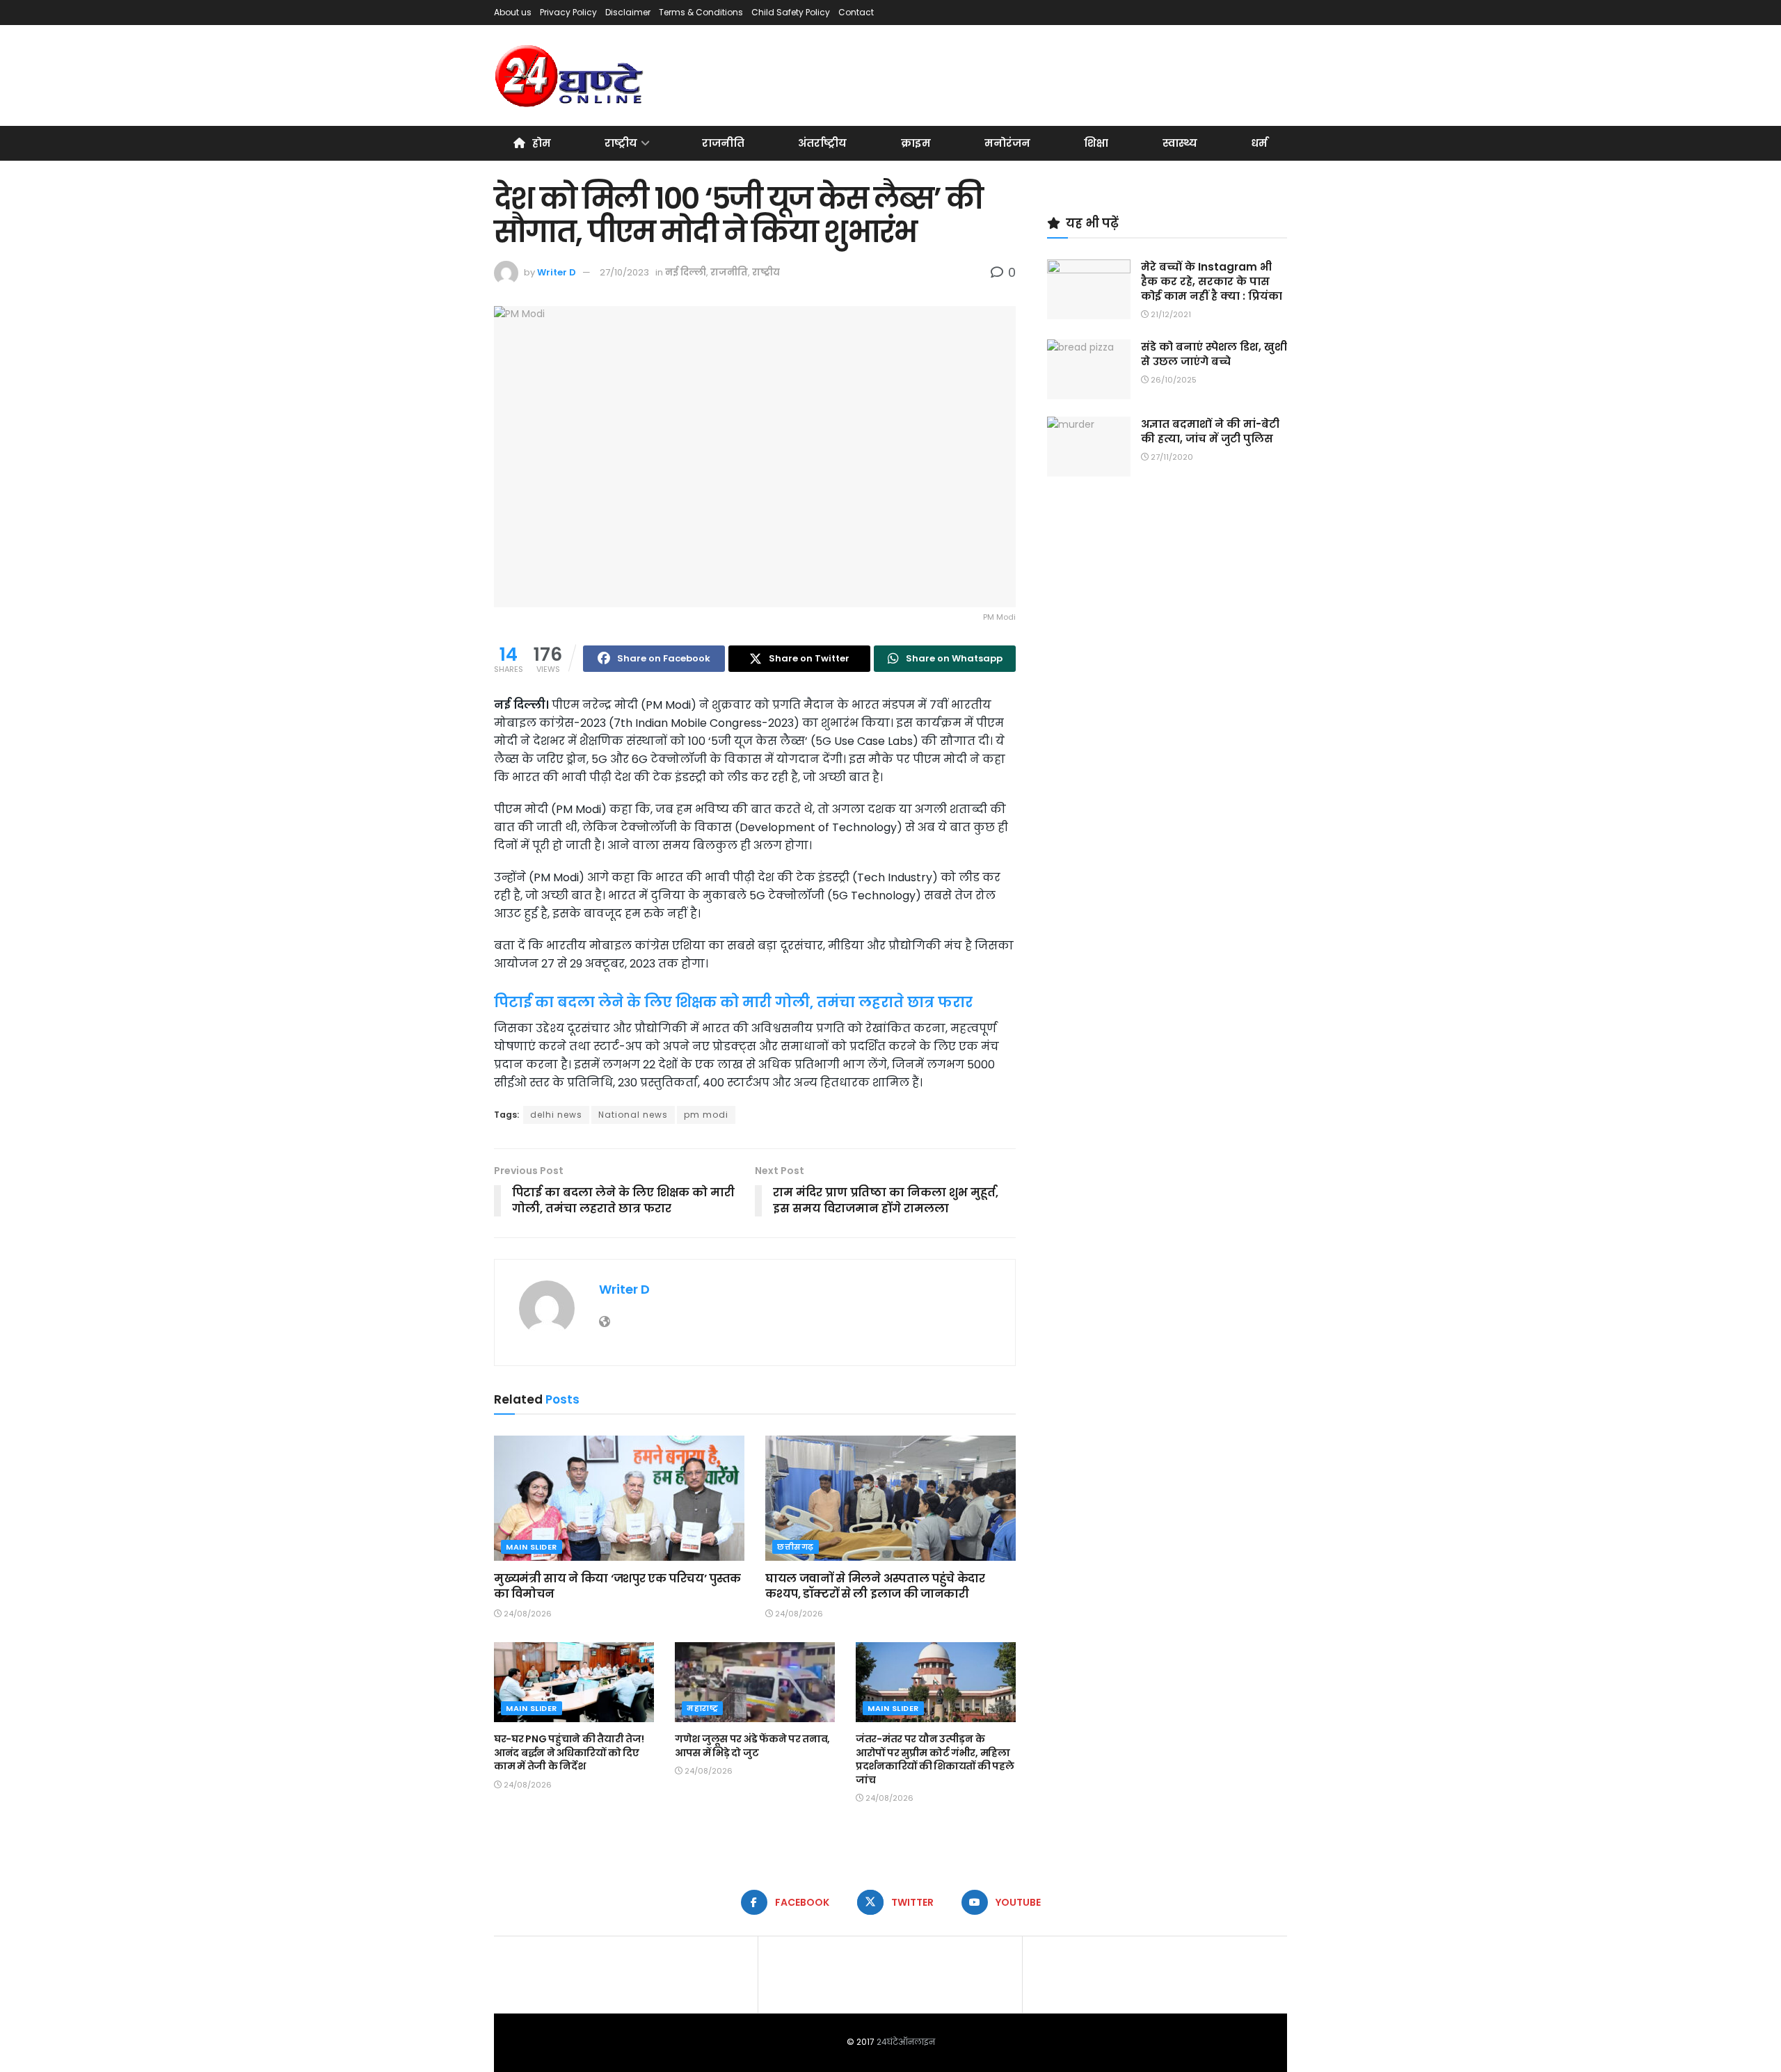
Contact (856, 12)
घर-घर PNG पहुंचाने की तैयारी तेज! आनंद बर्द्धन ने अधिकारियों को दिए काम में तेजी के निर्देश (569, 1752)
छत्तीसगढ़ (796, 1547)
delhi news (556, 1115)
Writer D (557, 272)
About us (513, 12)
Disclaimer (628, 12)
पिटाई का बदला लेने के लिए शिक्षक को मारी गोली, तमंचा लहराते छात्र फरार (733, 1002)
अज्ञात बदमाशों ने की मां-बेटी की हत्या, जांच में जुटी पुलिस (1210, 431)
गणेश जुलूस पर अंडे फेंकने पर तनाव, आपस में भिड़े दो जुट (752, 1746)
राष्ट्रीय (621, 143)
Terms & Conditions (701, 12)
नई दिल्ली (686, 272)
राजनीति (723, 143)
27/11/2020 (1171, 457)
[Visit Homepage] (570, 76)
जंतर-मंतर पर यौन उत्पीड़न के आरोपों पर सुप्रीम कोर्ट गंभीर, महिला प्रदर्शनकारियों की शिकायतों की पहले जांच (935, 1759)
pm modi (706, 1115)
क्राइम (916, 143)
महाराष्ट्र (702, 1708)
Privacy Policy (568, 12)
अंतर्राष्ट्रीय (822, 143)
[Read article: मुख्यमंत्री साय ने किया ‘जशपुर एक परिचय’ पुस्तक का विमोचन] (619, 1498)
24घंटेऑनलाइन (906, 2042)
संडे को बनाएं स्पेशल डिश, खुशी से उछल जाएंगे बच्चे (1214, 354)
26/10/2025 (1173, 380)
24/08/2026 (527, 1614)
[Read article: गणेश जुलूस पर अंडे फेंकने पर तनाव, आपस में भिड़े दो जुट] (755, 1682)
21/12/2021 (1170, 314)
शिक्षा (1096, 143)
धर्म (1259, 143)
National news (633, 1115)
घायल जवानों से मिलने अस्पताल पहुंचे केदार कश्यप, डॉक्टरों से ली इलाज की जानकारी (875, 1586)
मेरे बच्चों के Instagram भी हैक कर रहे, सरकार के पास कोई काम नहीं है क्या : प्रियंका (1212, 281)
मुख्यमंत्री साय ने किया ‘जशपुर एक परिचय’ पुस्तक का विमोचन (617, 1586)
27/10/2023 (624, 272)
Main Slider (532, 1547)
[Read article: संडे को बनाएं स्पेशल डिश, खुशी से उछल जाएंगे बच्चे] (1089, 369)
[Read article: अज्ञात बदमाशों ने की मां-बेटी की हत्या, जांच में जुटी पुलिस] (1089, 447)
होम (542, 143)
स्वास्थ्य (1180, 143)
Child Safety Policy (791, 12)
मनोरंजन (1007, 143)
